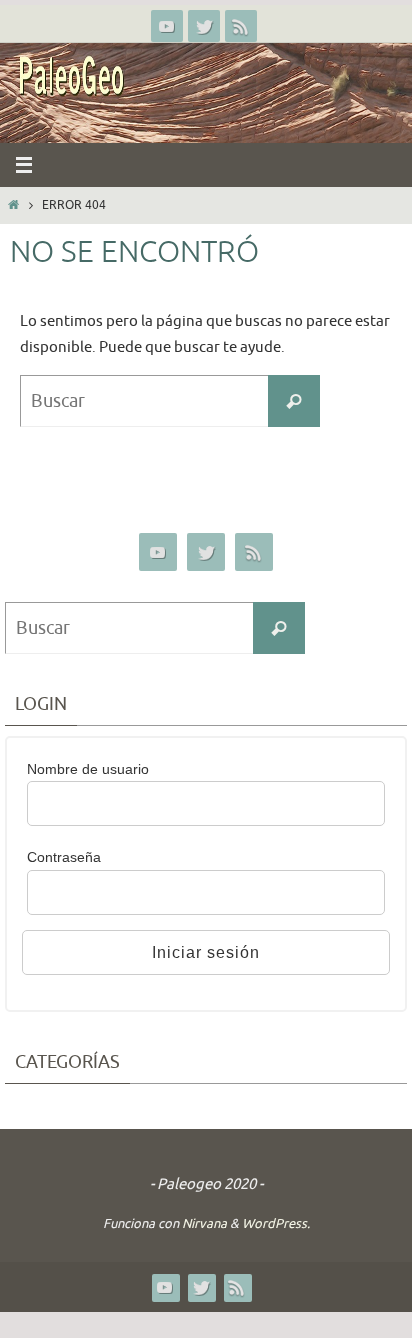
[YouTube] (167, 26)
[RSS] (241, 26)
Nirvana (204, 1223)
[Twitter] (204, 26)
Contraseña (64, 857)
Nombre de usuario (88, 769)
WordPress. (276, 1223)
